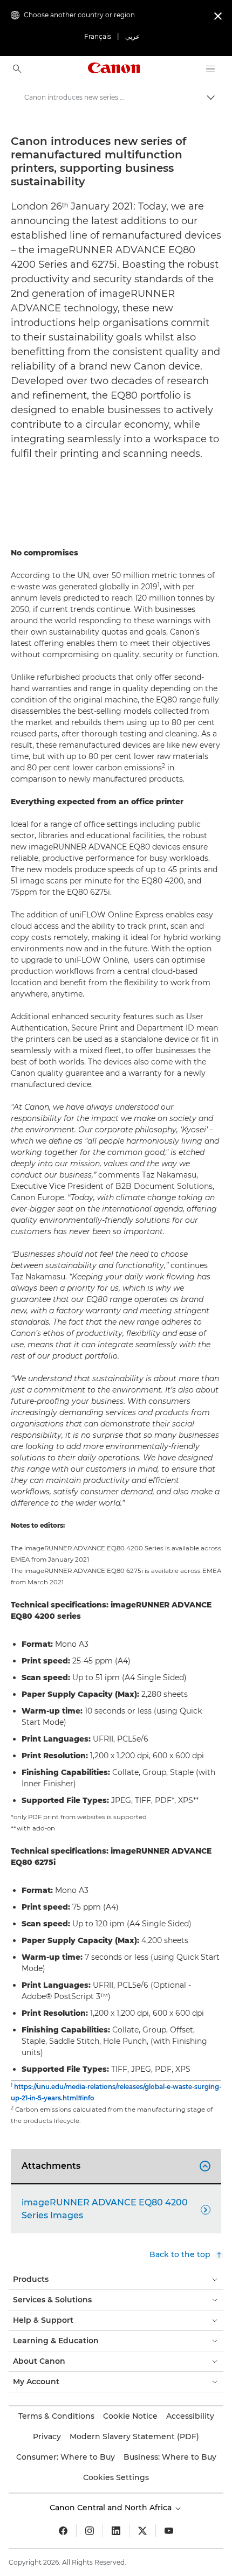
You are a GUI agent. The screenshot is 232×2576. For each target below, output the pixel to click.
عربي (132, 36)
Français (98, 36)
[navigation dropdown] (210, 69)
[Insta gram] (90, 2531)
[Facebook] (63, 2531)
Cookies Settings (116, 2477)
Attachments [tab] (114, 2166)
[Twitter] (142, 2531)
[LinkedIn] (116, 2531)
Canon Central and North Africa (112, 2508)
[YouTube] (169, 2531)
